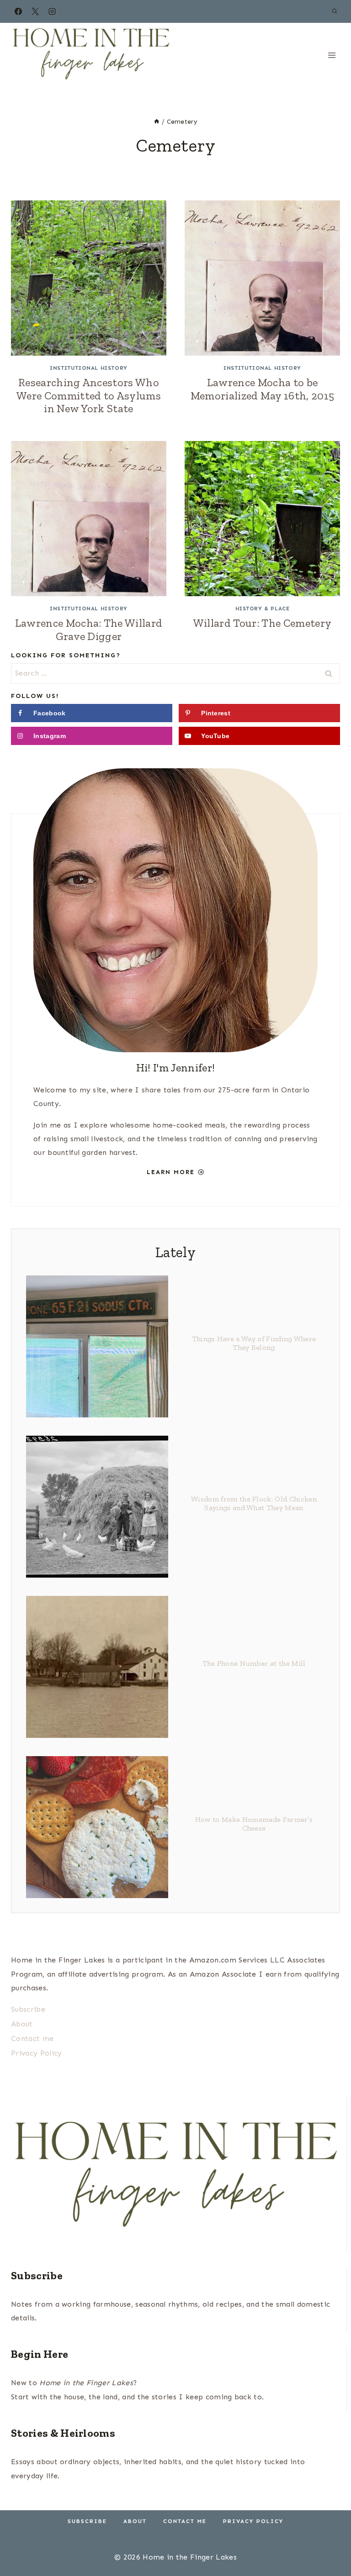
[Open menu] (332, 55)
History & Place (263, 609)
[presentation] (89, 278)
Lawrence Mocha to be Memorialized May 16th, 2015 (263, 389)
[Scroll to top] (330, 2541)
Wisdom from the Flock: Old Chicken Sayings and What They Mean (254, 1503)
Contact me (32, 2038)
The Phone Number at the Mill (254, 1663)
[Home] (157, 122)
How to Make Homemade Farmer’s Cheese (254, 1824)
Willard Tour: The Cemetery (262, 623)
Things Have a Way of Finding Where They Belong (254, 1343)
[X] (35, 11)
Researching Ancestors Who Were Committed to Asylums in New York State (89, 396)
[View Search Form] (335, 11)
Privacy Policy (36, 2053)
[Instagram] (52, 11)
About (22, 2024)
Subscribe (28, 2009)
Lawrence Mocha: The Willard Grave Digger (89, 630)
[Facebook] (18, 11)
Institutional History (89, 368)
